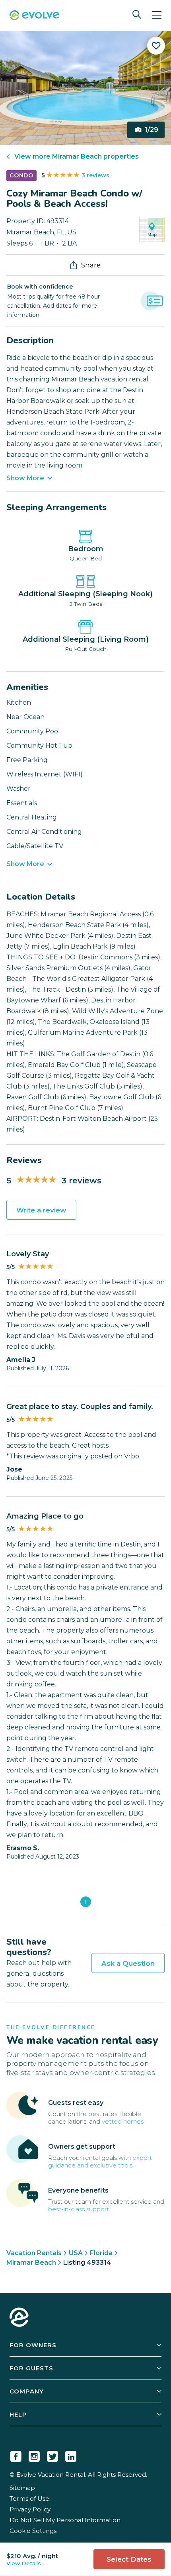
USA (76, 2253)
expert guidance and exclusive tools (100, 2161)
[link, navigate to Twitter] (52, 2455)
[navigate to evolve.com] (19, 2318)
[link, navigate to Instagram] (34, 2455)
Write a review (41, 1210)
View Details (24, 2563)
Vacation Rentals (34, 2253)
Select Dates (129, 2559)
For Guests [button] (31, 2368)
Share (91, 265)
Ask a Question (128, 1963)
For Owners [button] (33, 2345)
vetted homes (123, 2121)
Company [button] (27, 2391)
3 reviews (95, 175)
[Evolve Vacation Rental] (34, 16)
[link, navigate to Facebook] (16, 2455)
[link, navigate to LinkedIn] (71, 2455)
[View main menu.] (157, 15)
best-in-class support (79, 2209)
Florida (101, 2253)
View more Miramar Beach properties (77, 156)
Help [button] (18, 2414)
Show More (25, 478)
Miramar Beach (31, 2263)
